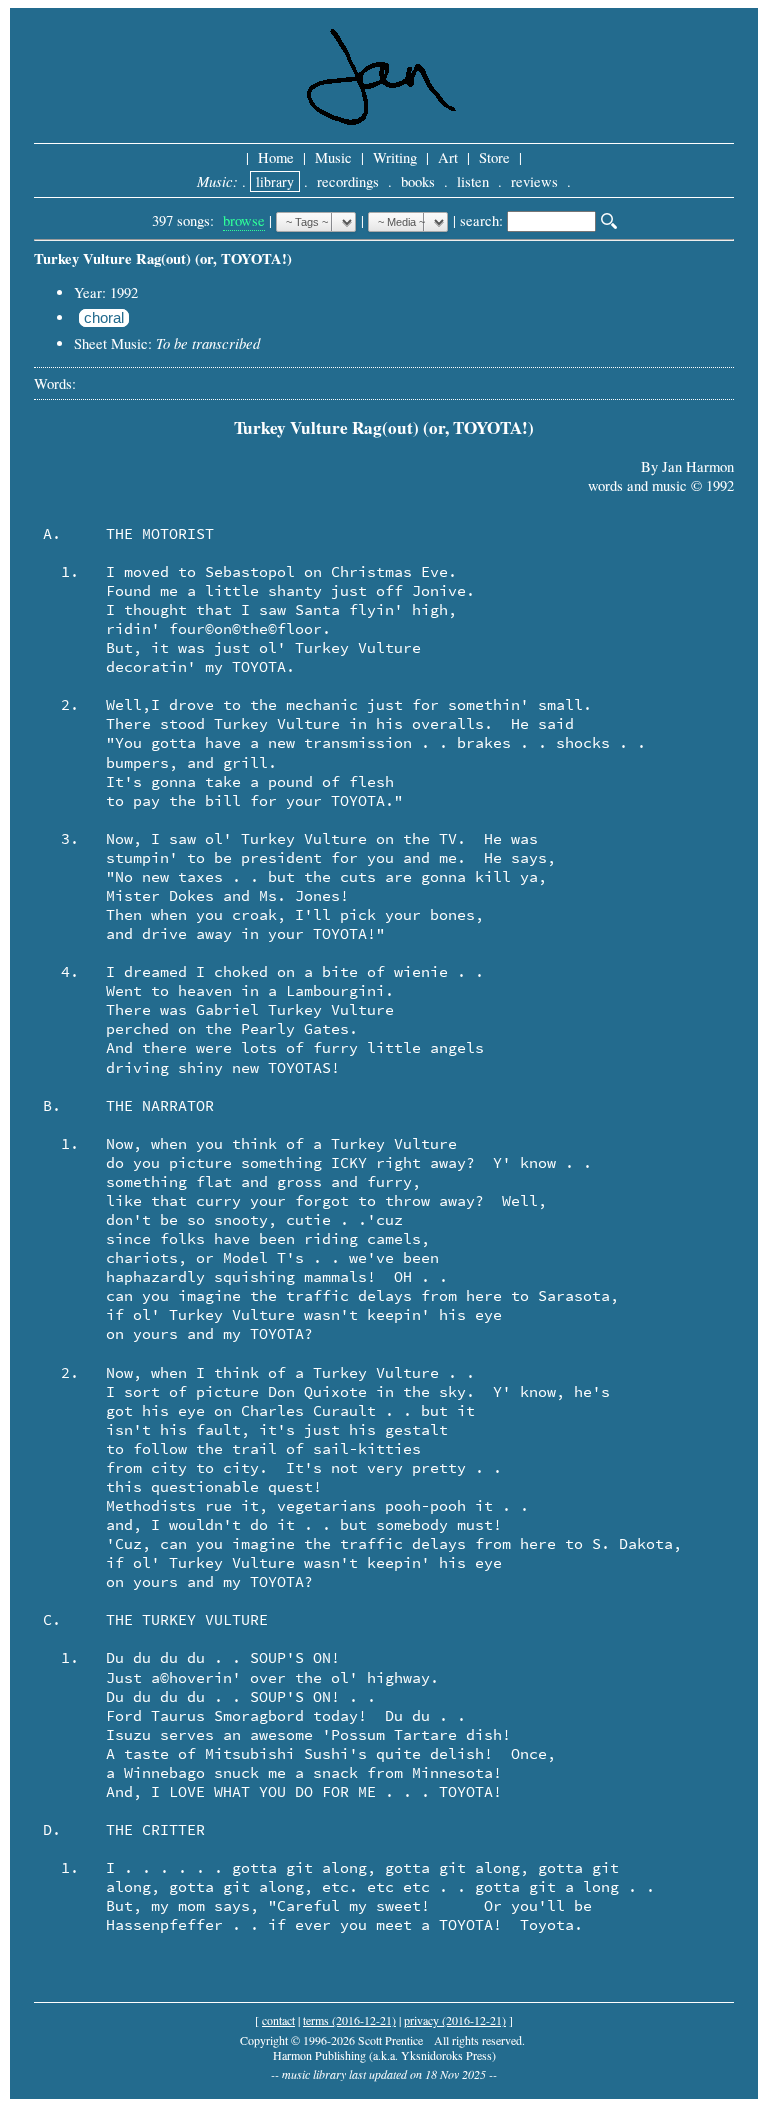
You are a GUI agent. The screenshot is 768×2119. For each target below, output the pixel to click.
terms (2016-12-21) (349, 2020)
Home (276, 157)
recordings (348, 181)
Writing (395, 157)
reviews (534, 181)
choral (104, 318)
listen (473, 181)
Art (448, 157)
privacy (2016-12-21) (455, 2020)
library (275, 181)
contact (278, 2020)
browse (244, 220)
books (418, 181)
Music (333, 157)
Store (494, 157)
